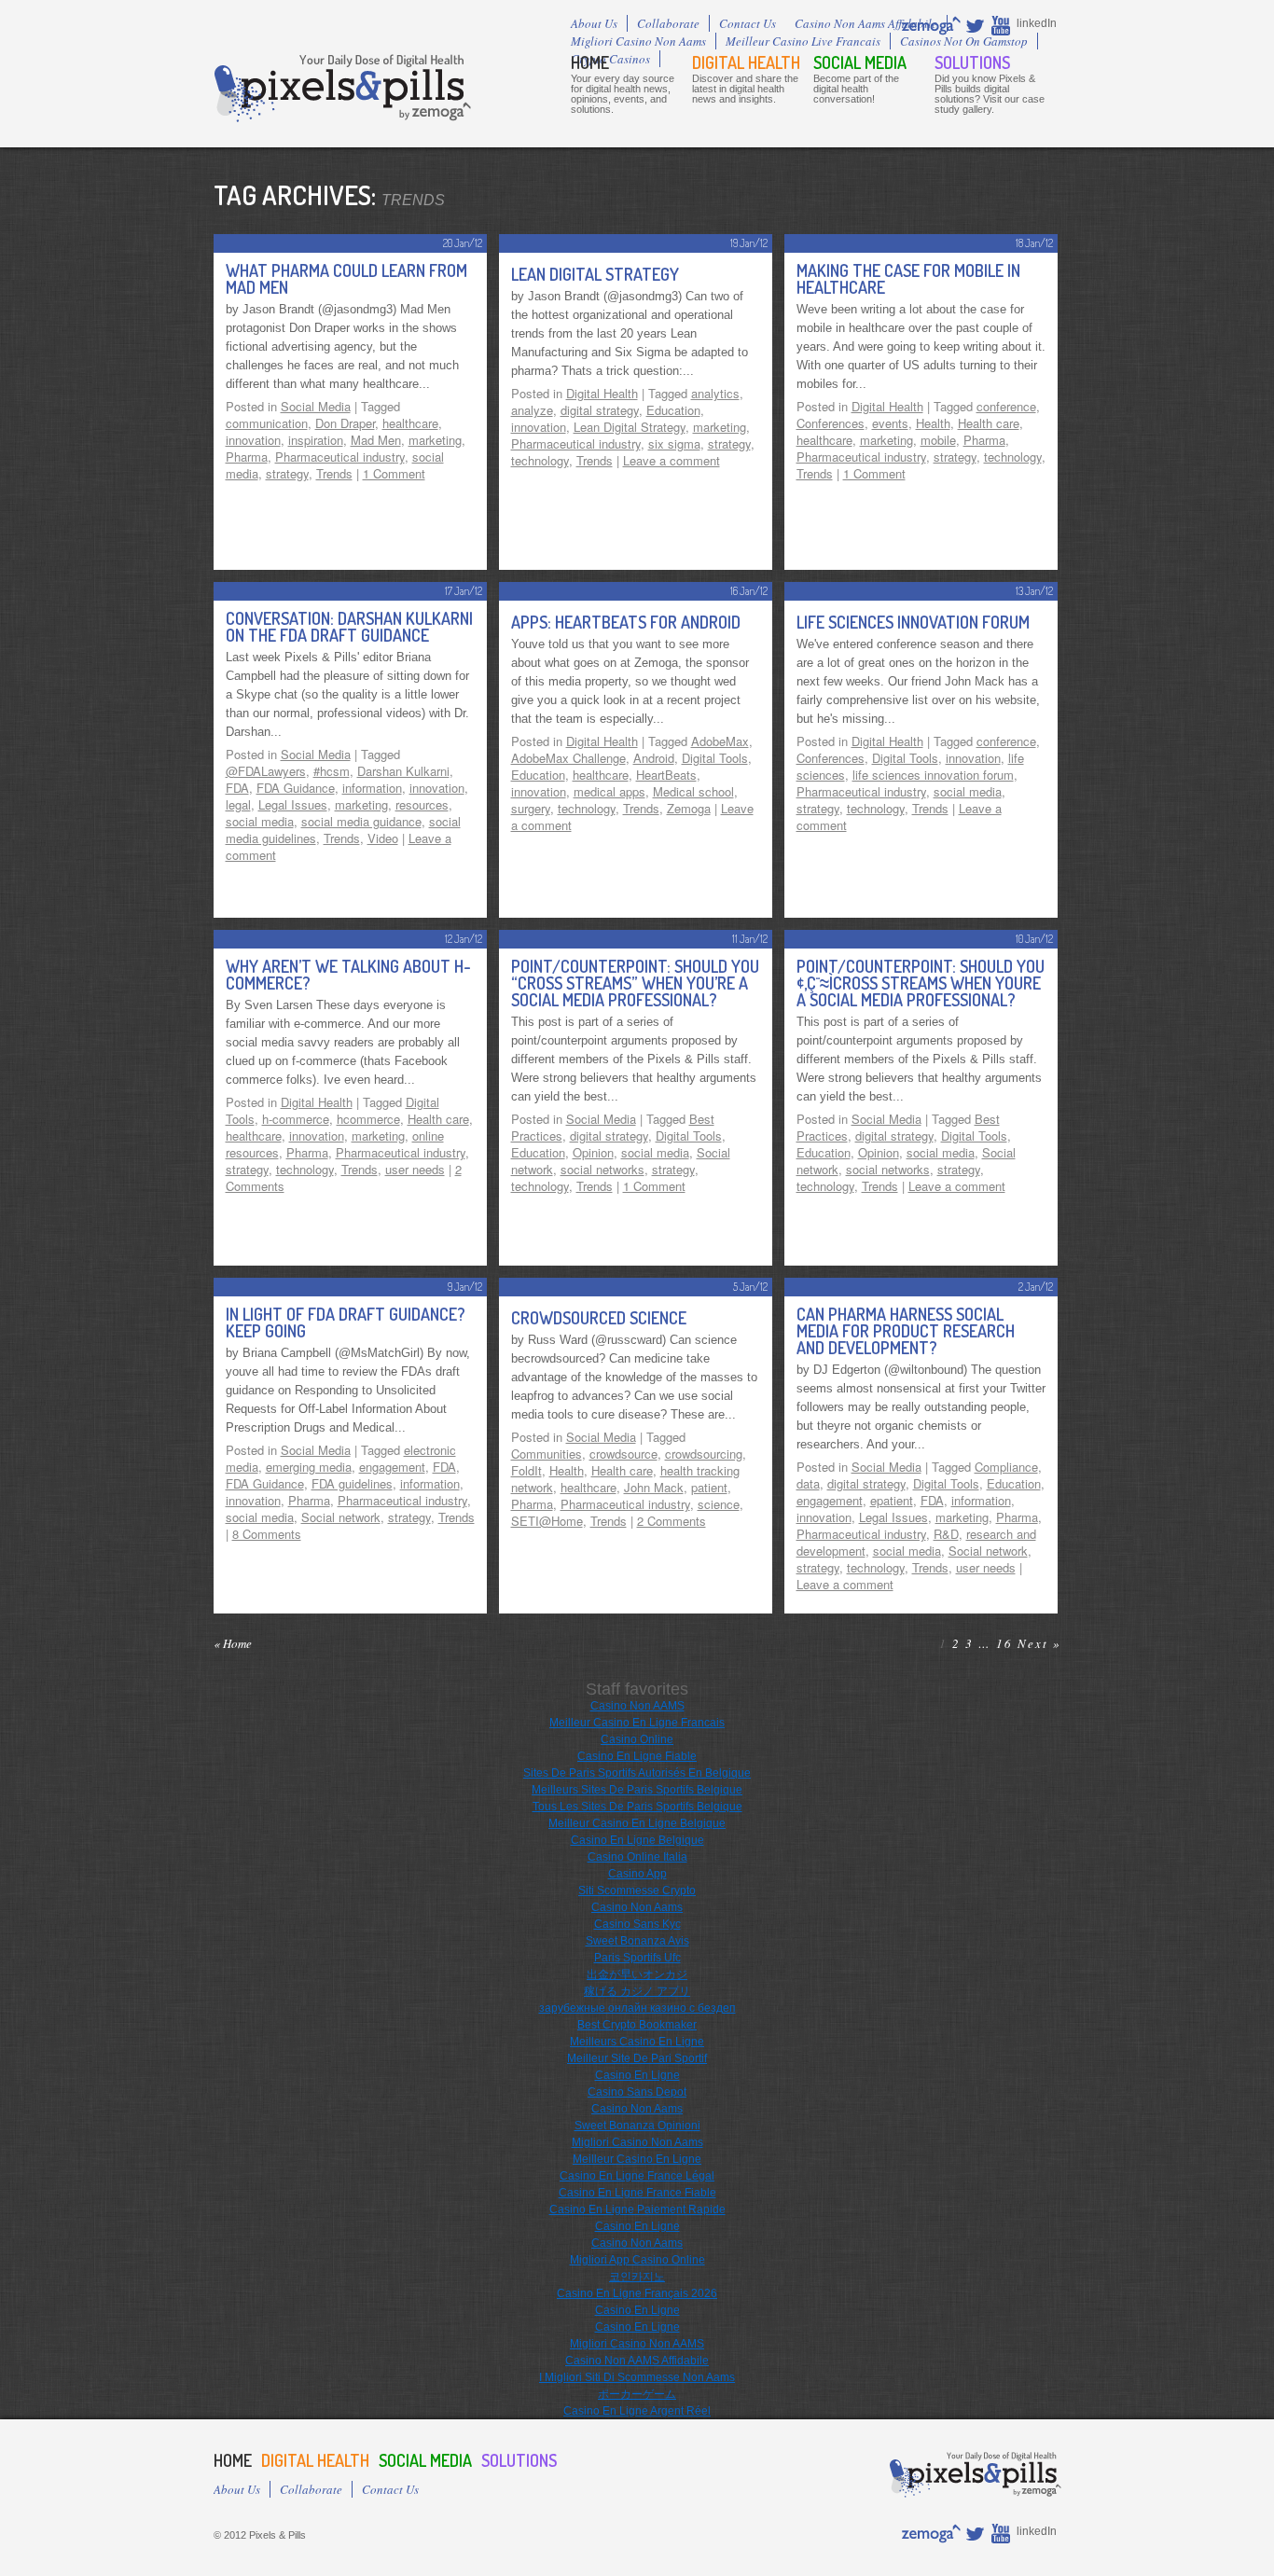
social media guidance (361, 821)
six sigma (674, 443)
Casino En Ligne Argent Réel (637, 2411)
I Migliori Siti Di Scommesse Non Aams (637, 2377)
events (890, 423)
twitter (976, 25)
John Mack (654, 1487)
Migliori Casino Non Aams (638, 41)
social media (260, 821)
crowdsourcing (704, 1454)
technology (540, 460)
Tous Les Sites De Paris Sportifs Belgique (637, 1807)
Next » (1039, 1643)
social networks (602, 1169)
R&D (946, 1534)
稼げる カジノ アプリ (637, 1991)
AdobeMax (720, 741)
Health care (989, 423)
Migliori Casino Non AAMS (637, 2344)
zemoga (932, 25)
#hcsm (332, 771)
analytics (715, 393)
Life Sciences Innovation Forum (913, 622)
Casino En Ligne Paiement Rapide (637, 2209)
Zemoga (433, 111)
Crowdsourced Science (599, 1318)
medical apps (609, 791)
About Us (594, 23)
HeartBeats (666, 775)
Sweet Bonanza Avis (637, 1941)
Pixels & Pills (342, 88)
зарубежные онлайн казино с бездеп (637, 2008)
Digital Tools (715, 758)
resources (422, 804)
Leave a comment (672, 460)
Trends (334, 473)
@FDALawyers (266, 771)
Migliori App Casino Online (637, 2260)
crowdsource (623, 1454)
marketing (435, 440)
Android (654, 758)
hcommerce (368, 1119)
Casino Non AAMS (637, 1706)
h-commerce (296, 1119)
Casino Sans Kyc (637, 1924)
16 (1004, 1643)
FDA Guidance (296, 788)
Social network (341, 1517)
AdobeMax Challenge (568, 758)
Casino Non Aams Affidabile (866, 23)
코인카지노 (637, 2277)
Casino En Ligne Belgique (637, 1840)
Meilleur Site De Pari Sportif (637, 2058)
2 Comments (672, 1521)
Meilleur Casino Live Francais (803, 41)
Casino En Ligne (637, 2075)
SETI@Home (547, 1521)
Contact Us (748, 23)
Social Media (860, 62)
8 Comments (267, 1534)
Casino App (637, 1874)
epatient (892, 1500)
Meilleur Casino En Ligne (637, 2159)
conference (1006, 406)
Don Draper (345, 423)
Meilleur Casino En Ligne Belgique (637, 1823)
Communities (547, 1454)
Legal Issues (293, 804)
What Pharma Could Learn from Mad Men (346, 279)
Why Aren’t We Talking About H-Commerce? (348, 975)
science (719, 1504)
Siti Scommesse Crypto (637, 1890)
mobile (938, 440)
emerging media (309, 1467)
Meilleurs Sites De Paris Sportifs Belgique (637, 1790)
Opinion (593, 1152)
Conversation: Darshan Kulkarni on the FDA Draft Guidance (349, 627)
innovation (253, 440)
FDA (237, 788)
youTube (1002, 25)
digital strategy (600, 410)
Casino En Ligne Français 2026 (637, 2293)
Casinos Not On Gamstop (964, 41)
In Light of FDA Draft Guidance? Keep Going (346, 1323)
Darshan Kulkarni (403, 771)
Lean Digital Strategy (595, 274)
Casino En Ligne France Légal (637, 2176)
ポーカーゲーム (637, 2394)
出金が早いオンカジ (637, 1974)
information (372, 788)
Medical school (693, 791)
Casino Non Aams (637, 1907)
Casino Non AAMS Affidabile (637, 2361)
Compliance (1006, 1467)
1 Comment (394, 473)
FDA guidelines (352, 1483)
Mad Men (376, 440)
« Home (233, 1643)
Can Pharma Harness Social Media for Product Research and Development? (906, 1331)
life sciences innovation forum (933, 775)
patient (709, 1487)
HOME (590, 62)
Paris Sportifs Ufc (637, 1958)
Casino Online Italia (637, 1857)
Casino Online (637, 1739)
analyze (532, 410)
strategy (287, 473)
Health (933, 423)
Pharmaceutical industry (340, 457)
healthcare (410, 423)
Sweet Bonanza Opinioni (637, 2126)
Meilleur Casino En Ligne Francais (637, 1723)
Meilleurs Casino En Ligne (637, 2042)
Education (673, 410)
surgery (531, 808)
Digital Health (746, 62)
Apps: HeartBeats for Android (626, 622)
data (808, 1483)
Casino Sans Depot (637, 2092)
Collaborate (668, 23)
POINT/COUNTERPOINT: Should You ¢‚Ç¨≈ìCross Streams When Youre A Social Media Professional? (921, 983)
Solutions (972, 62)
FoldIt (526, 1470)
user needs (415, 1169)
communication (267, 423)
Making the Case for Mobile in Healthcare (908, 279)
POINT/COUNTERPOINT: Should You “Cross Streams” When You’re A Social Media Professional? (635, 983)
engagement (392, 1467)
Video (383, 838)
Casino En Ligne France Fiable (637, 2193)
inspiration (316, 440)
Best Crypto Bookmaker (637, 2025)
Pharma (247, 457)
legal (238, 804)
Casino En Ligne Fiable (637, 1756)
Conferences (831, 423)
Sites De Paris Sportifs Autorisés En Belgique (637, 1773)
